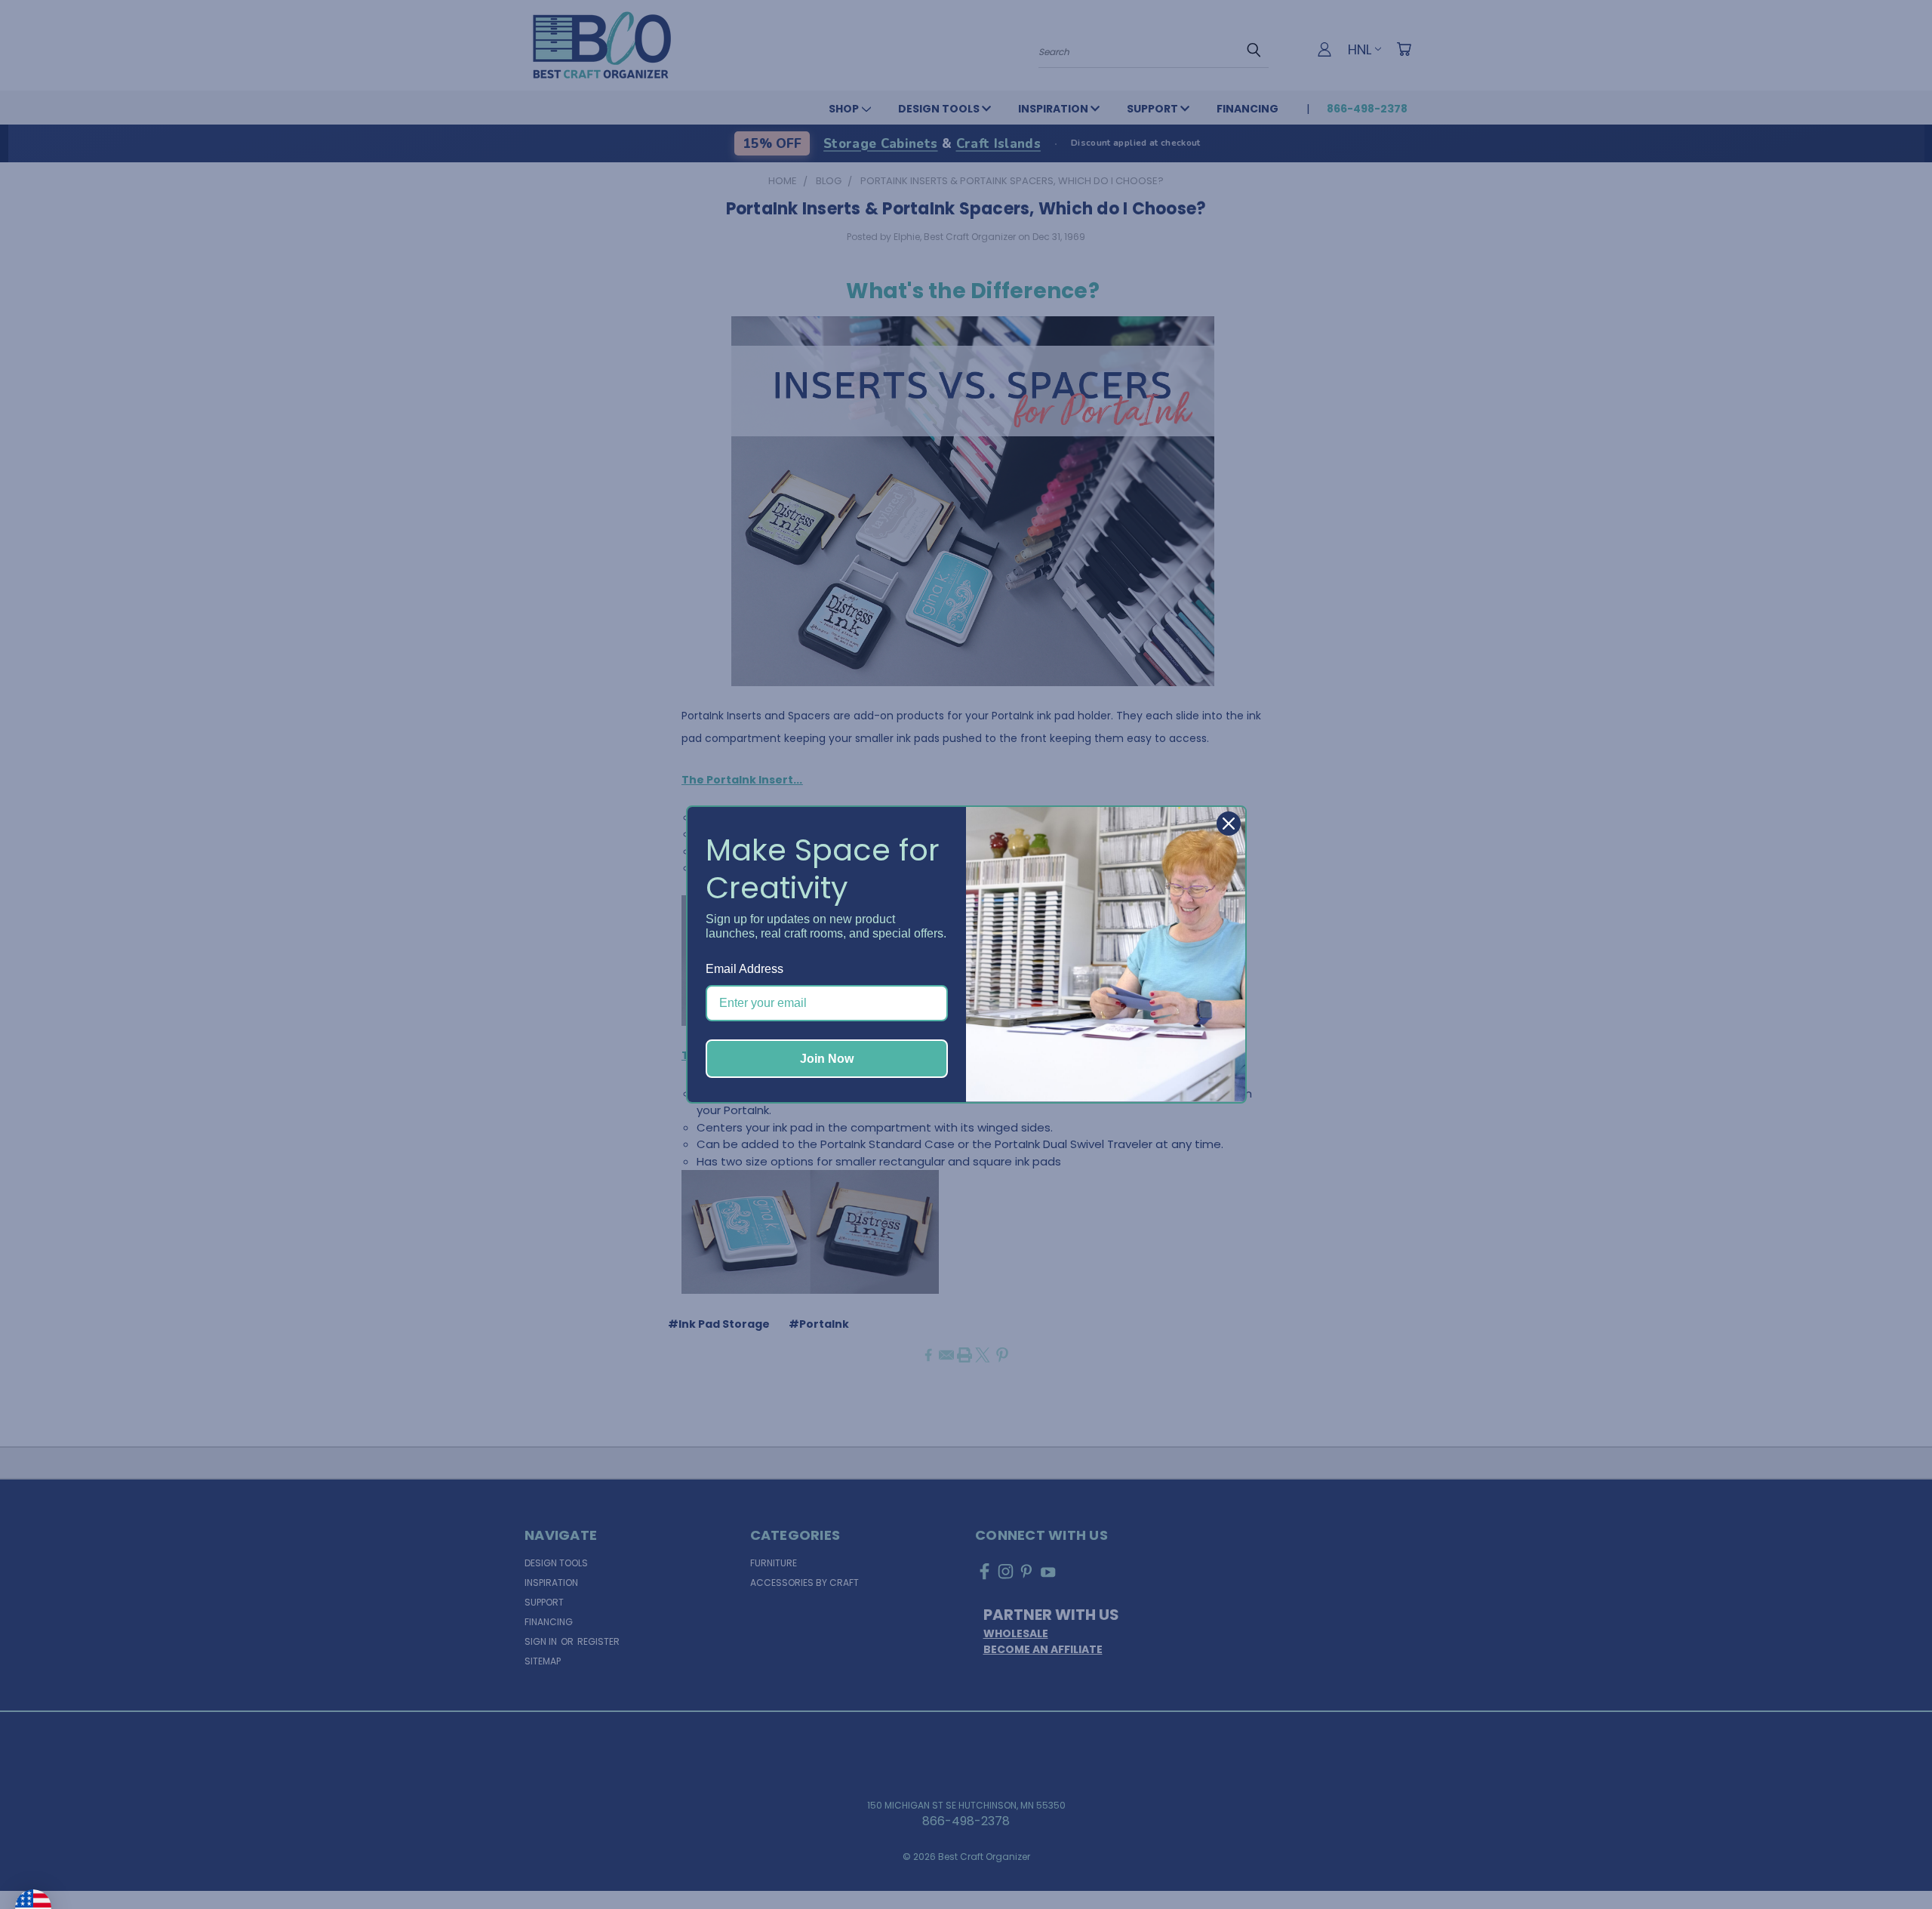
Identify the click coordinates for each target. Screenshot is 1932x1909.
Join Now (827, 1059)
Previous (1890, 1861)
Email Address (744, 969)
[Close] (1229, 824)
